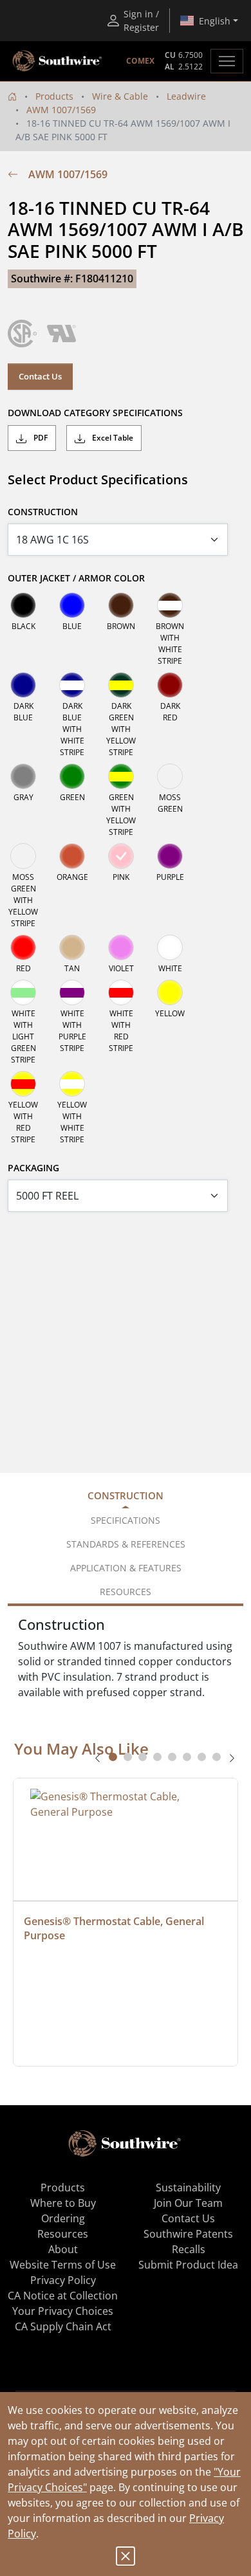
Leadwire (186, 96)
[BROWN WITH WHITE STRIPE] (170, 605)
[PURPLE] (170, 856)
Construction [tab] (126, 1495)
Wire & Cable (120, 96)
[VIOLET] (121, 947)
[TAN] (72, 947)
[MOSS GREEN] (170, 776)
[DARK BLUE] (23, 685)
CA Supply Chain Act (63, 2326)
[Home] (12, 96)
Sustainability (188, 2188)
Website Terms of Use (63, 2265)
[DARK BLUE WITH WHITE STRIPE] (72, 685)
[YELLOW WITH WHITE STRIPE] (72, 1084)
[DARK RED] (170, 685)
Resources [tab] (126, 1592)
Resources (63, 2234)
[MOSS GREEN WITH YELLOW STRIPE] (23, 856)
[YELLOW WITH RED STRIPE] (23, 1084)
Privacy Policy (63, 2280)
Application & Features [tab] (126, 1568)
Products (54, 96)
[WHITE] (170, 947)
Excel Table (112, 438)
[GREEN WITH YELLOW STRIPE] (121, 776)
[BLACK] (23, 605)
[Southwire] (58, 61)
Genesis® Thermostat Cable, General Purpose (115, 1928)
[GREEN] (72, 776)
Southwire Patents (188, 2234)
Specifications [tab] (126, 1520)
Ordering (63, 2218)
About (63, 2249)
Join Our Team (188, 2203)
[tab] (113, 1757)
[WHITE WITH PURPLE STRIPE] (72, 992)
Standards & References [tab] (126, 1544)
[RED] (23, 947)
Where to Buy (63, 2203)
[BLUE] (72, 605)
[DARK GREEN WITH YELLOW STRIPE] (121, 685)
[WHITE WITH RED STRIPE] (121, 992)
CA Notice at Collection (63, 2296)
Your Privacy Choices (63, 2311)
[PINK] (121, 856)
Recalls (189, 2249)
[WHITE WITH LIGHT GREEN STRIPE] (23, 992)
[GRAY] (23, 776)
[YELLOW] (170, 992)
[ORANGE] (72, 856)
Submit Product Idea (188, 2265)
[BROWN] (121, 605)
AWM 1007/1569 (61, 110)
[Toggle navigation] (227, 61)
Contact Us (40, 376)
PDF (40, 438)
